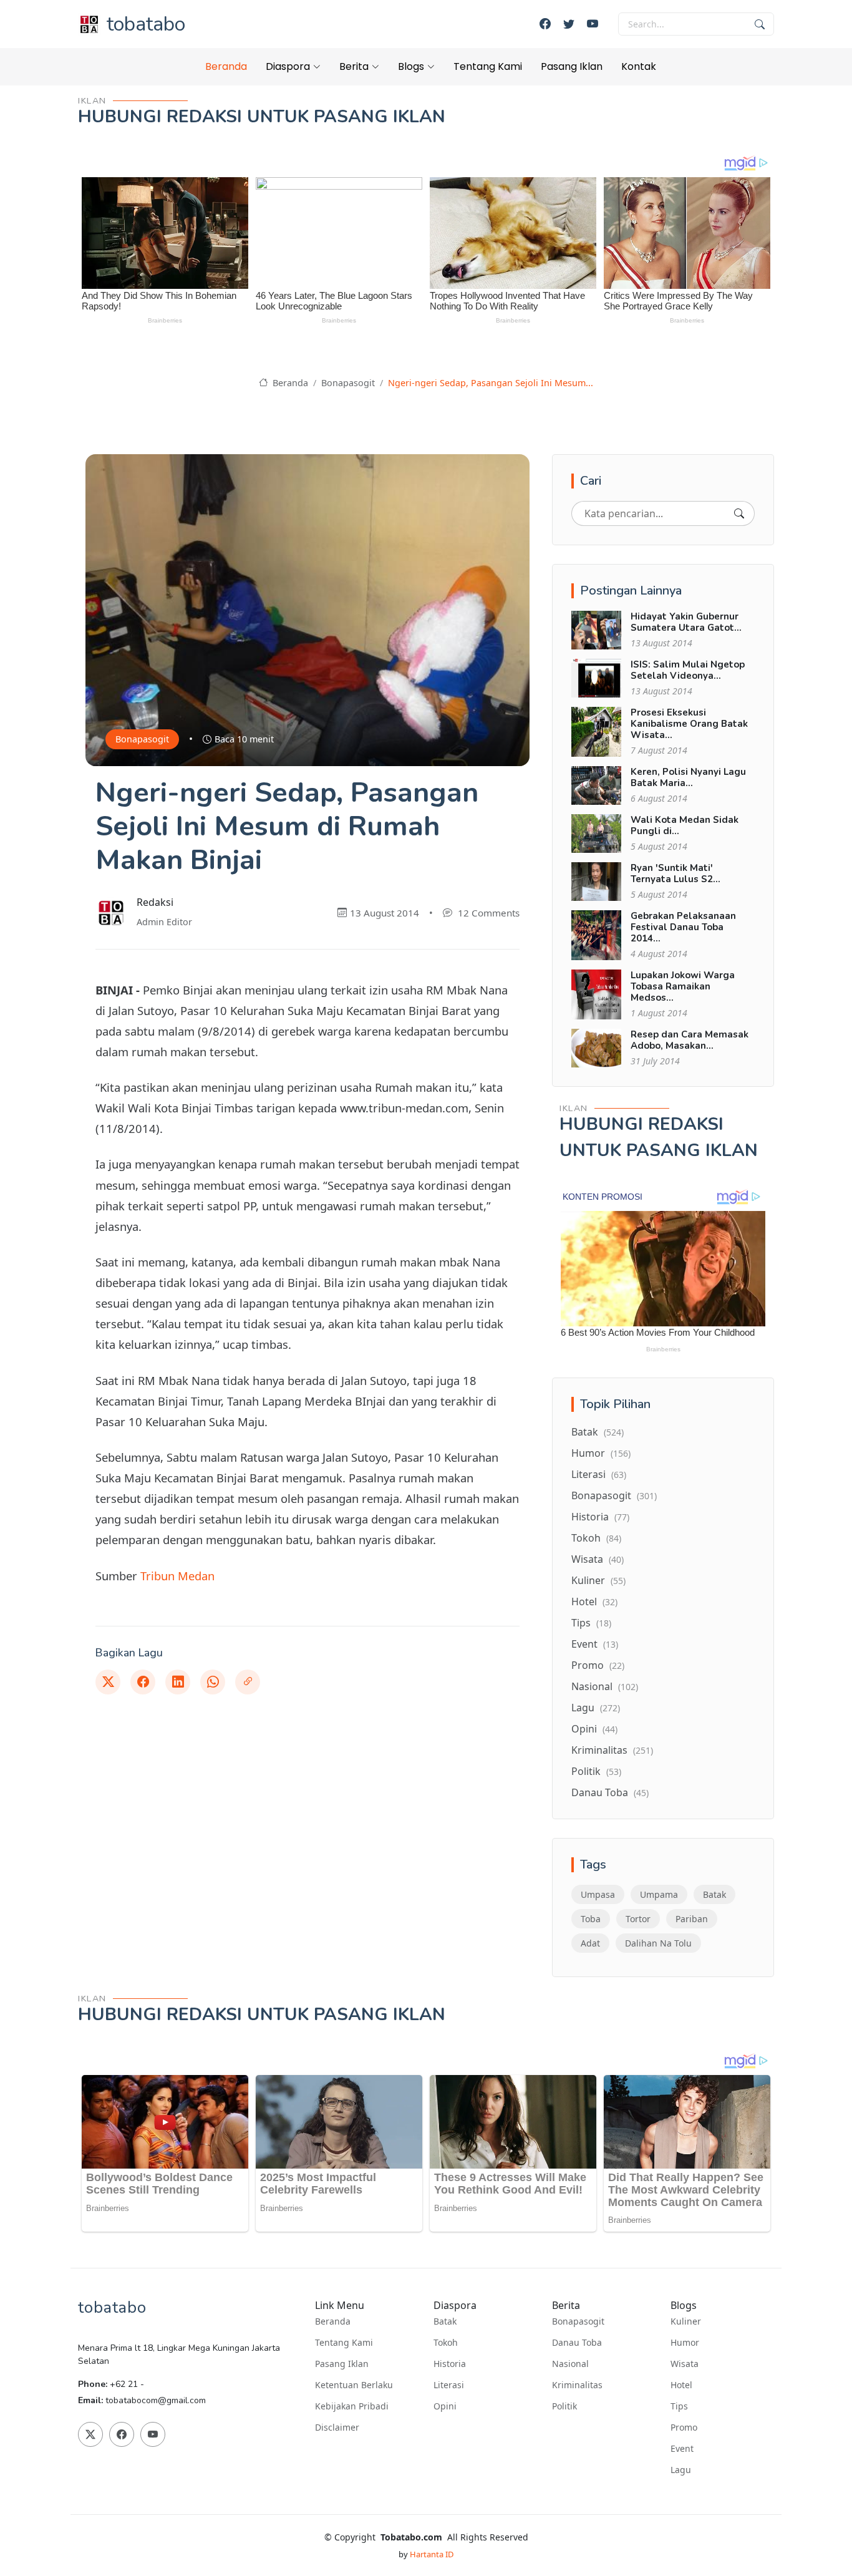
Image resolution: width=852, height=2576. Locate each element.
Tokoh (596, 1538)
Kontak (639, 66)
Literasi (599, 1474)
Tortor (638, 1919)
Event (595, 1644)
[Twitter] (569, 24)
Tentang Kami (488, 66)
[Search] (739, 513)
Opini (594, 1729)
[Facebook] (545, 24)
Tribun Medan (177, 1576)
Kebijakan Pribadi (352, 2406)
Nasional (605, 1686)
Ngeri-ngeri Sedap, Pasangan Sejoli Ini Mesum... (491, 383)
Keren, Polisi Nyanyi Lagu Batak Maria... (688, 777)
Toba (591, 1919)
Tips (591, 1623)
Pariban (692, 1919)
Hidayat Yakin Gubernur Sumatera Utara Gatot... (686, 622)
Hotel (594, 1601)
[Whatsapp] (213, 1682)
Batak (598, 1432)
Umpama (659, 1894)
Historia (600, 1517)
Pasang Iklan (572, 66)
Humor (601, 1453)
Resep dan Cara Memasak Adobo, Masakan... (690, 1040)
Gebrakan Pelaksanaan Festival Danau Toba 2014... (683, 927)
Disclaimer (337, 2428)
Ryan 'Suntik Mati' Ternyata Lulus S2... (675, 873)
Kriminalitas (612, 1750)
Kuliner (598, 1580)
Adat (590, 1943)
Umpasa (598, 1894)
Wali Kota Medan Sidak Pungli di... (685, 825)
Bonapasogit (348, 383)
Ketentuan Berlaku (354, 2385)
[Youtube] (593, 24)
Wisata (598, 1559)
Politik (596, 1771)
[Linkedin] (178, 1682)
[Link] (248, 1682)
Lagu (596, 1708)
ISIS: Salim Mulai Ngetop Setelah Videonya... (688, 670)
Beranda (226, 66)
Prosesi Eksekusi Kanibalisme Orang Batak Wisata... (689, 724)
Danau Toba (610, 1792)
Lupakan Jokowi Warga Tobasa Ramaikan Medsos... (683, 986)
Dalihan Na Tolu (658, 1943)
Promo (598, 1665)
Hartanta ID (432, 2554)
